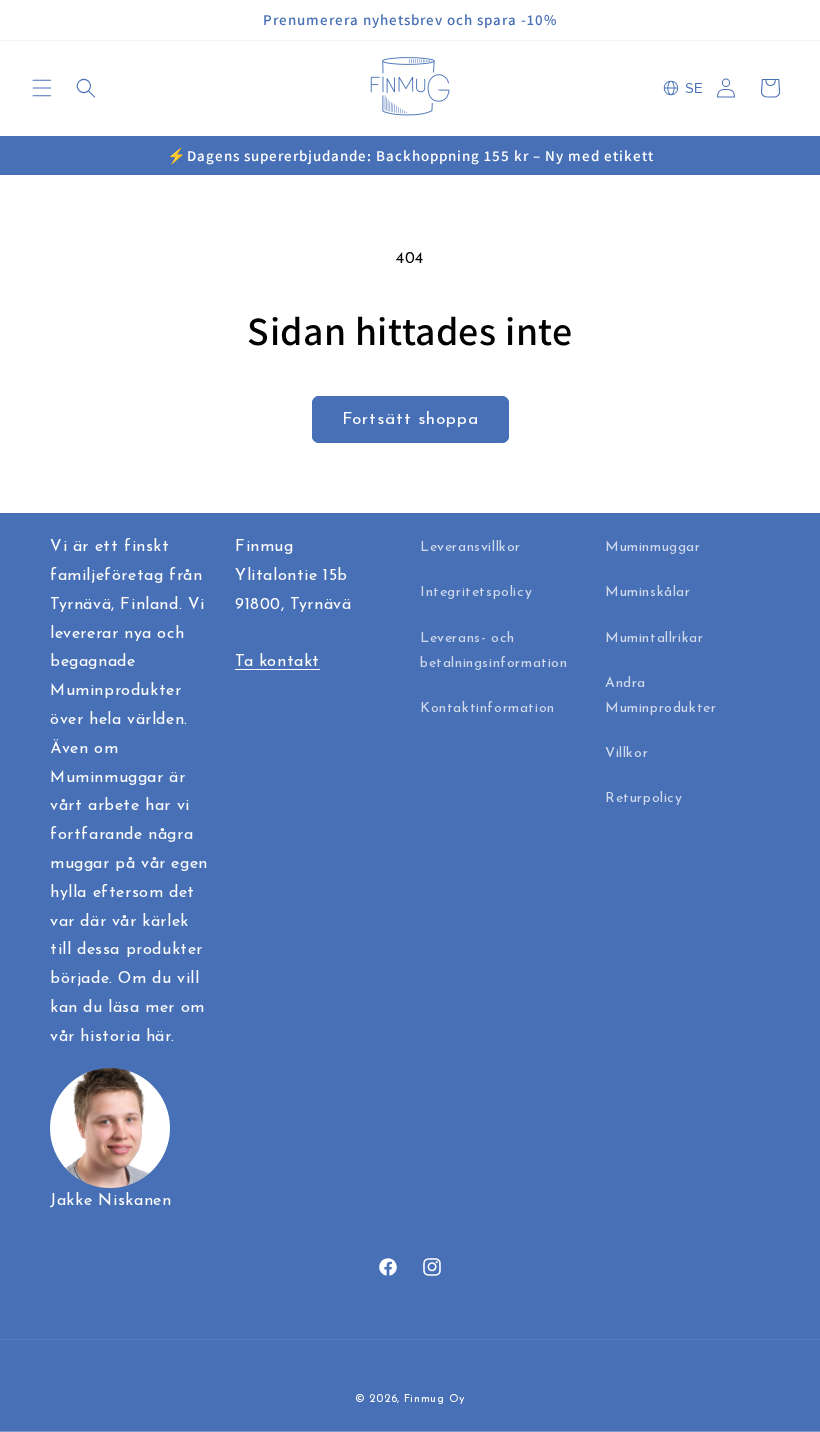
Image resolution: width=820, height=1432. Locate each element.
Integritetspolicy (476, 592)
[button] (42, 88)
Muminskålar (648, 592)
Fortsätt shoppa (410, 419)
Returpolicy (644, 798)
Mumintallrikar (654, 638)
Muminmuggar (653, 547)
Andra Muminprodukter (660, 696)
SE (694, 88)
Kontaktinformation (487, 708)
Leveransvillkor (470, 547)
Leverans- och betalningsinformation (494, 651)
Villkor (626, 753)
